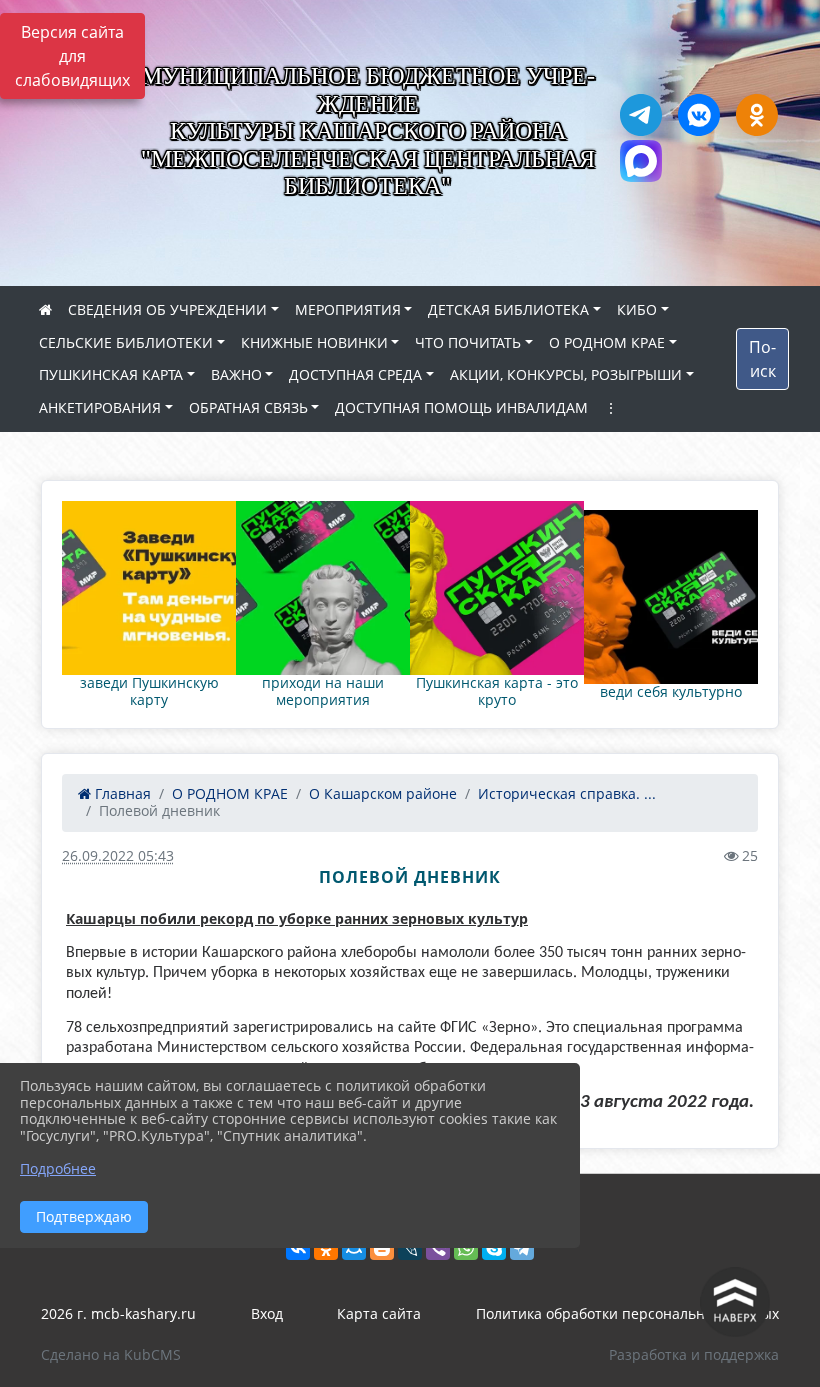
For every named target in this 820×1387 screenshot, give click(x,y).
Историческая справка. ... (567, 793)
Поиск (762, 359)
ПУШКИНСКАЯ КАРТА (111, 374)
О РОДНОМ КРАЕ (607, 342)
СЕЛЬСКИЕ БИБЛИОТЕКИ (126, 342)
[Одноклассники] (326, 1248)
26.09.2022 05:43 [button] (118, 855)
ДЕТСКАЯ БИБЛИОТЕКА (508, 309)
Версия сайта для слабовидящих (72, 56)
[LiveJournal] (410, 1248)
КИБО (637, 309)
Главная (121, 793)
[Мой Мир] (354, 1248)
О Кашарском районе (383, 793)
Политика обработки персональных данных (627, 1313)
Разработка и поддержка (694, 1354)
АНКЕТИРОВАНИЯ (100, 407)
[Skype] (494, 1248)
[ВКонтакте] (298, 1248)
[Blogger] (382, 1248)
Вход (267, 1313)
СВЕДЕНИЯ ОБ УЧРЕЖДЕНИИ (167, 309)
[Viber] (438, 1248)
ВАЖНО (236, 374)
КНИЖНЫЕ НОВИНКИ (314, 342)
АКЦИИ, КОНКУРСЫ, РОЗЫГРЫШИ (566, 374)
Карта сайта (379, 1313)
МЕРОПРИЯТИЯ (348, 309)
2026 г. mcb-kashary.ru (118, 1313)
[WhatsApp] (466, 1248)
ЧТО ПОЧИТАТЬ (468, 342)
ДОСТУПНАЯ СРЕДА (355, 374)
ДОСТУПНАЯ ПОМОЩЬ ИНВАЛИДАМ (461, 407)
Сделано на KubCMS (111, 1354)
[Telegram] (522, 1248)
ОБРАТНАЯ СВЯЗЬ (248, 407)
